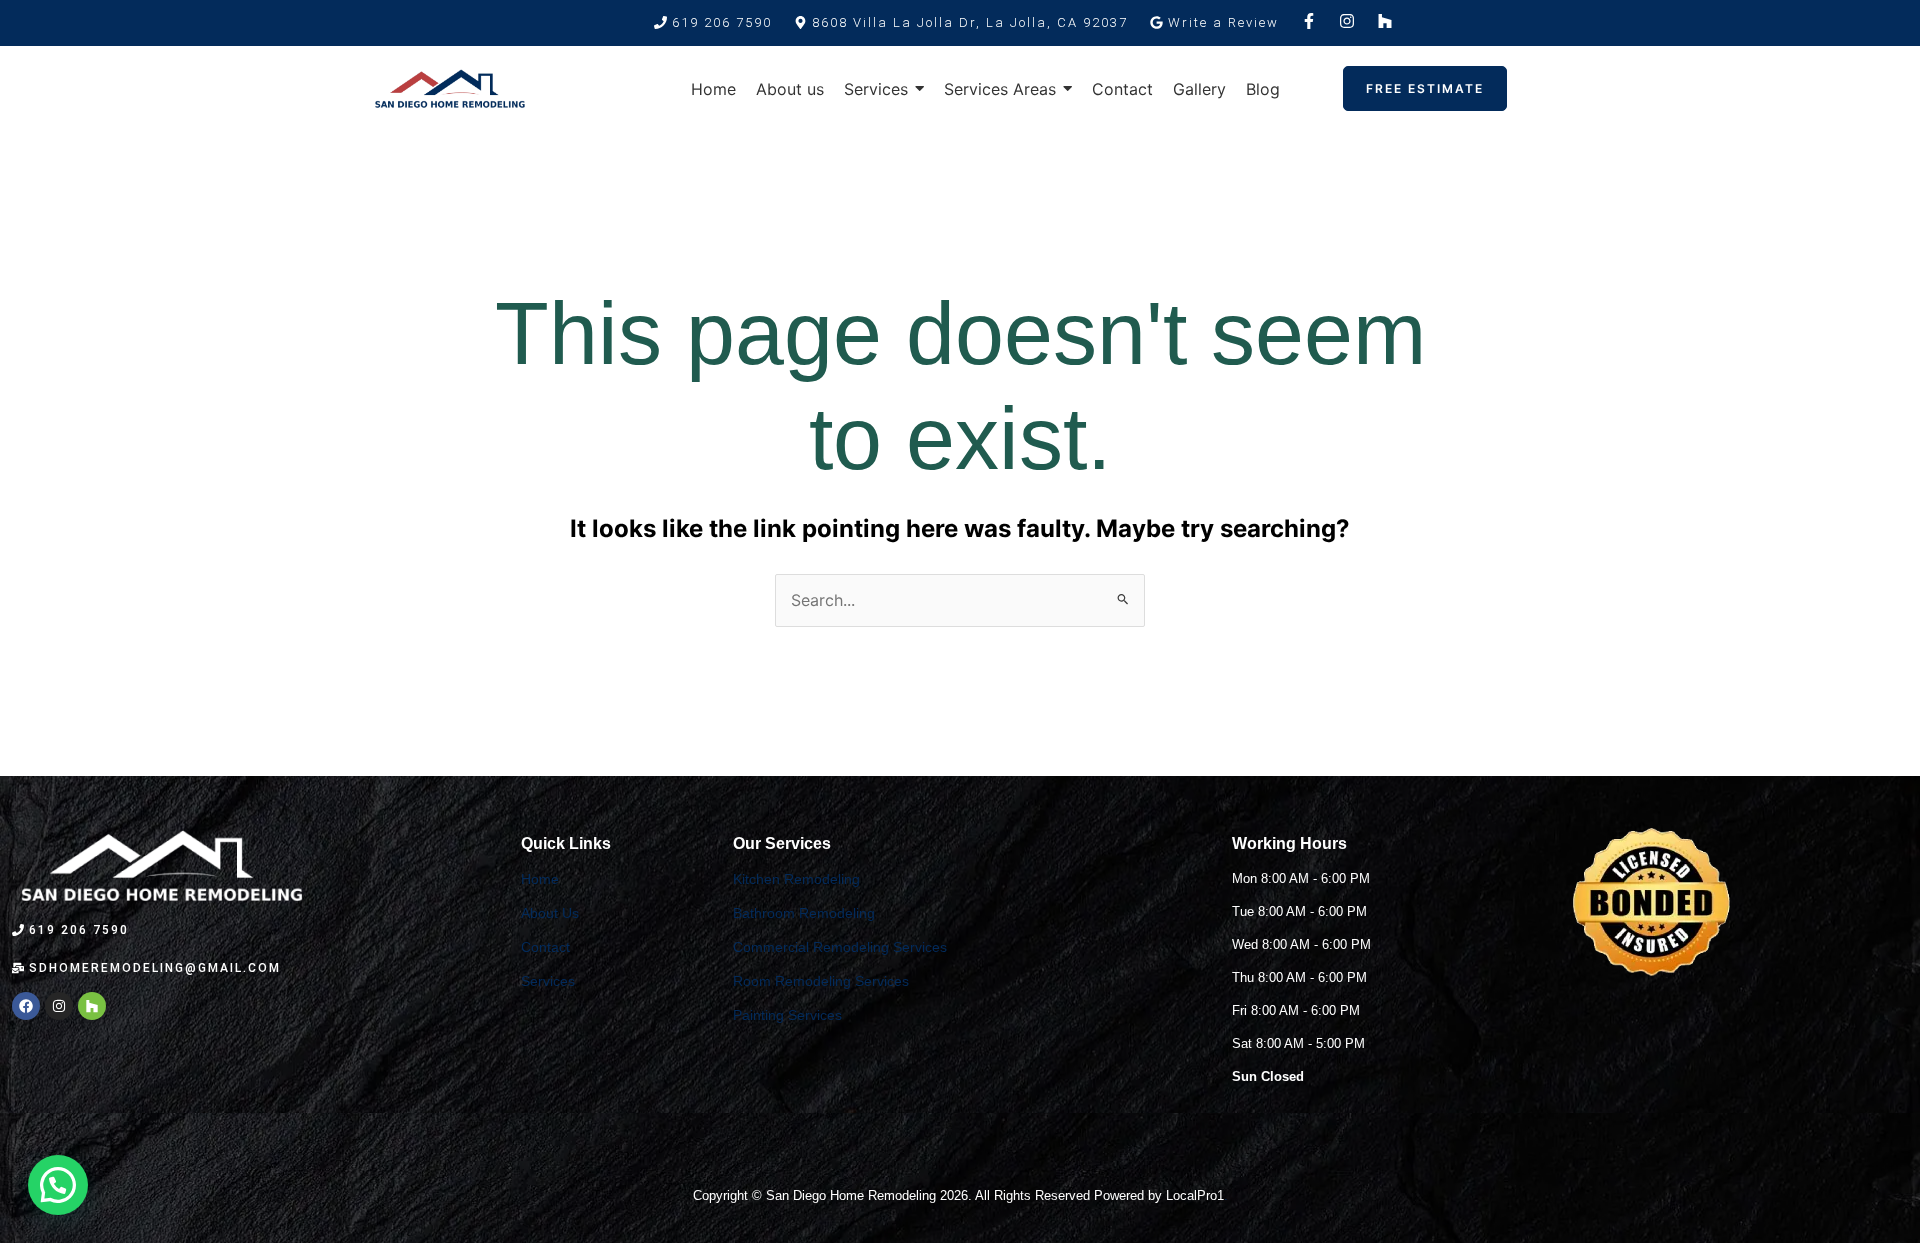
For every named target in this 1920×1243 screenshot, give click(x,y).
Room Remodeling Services (821, 981)
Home (540, 879)
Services (548, 981)
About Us (550, 913)
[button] (961, 22)
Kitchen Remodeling (796, 879)
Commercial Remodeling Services (840, 947)
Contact (545, 947)
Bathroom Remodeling (804, 913)
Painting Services (787, 1015)
